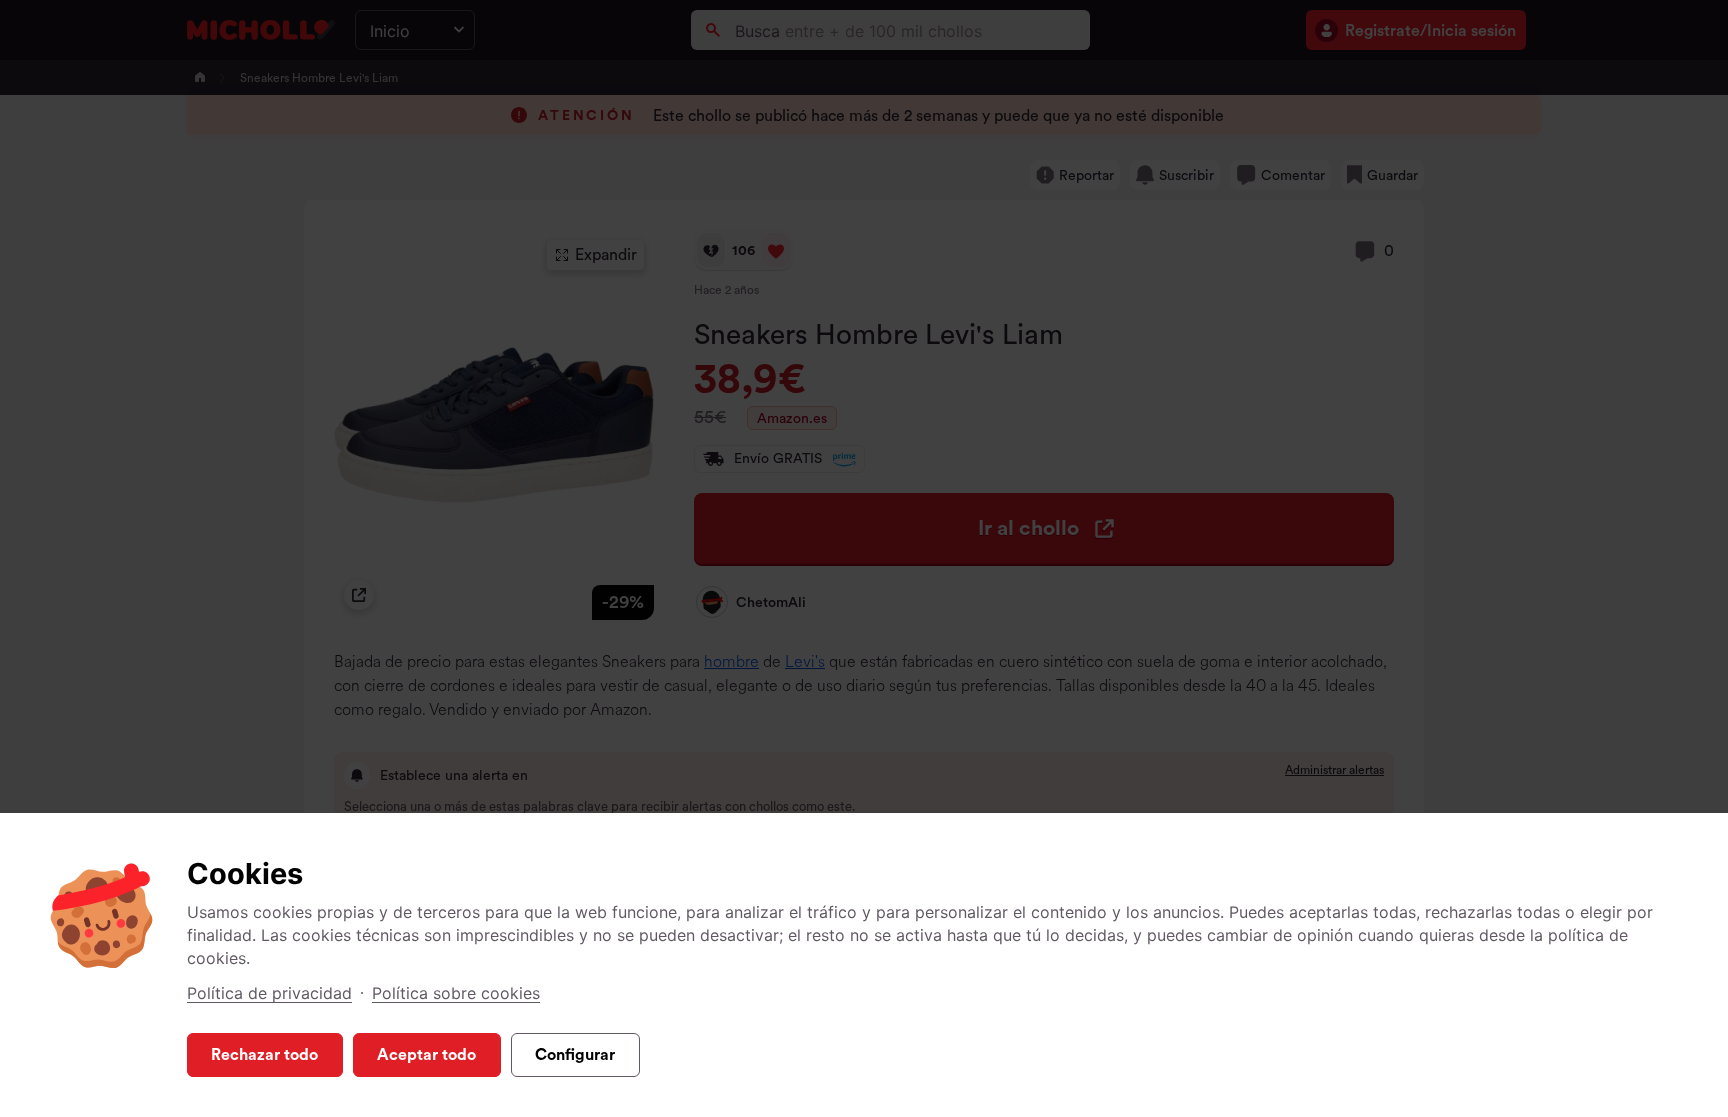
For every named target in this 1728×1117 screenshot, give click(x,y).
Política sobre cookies (456, 993)
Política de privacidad (269, 993)
